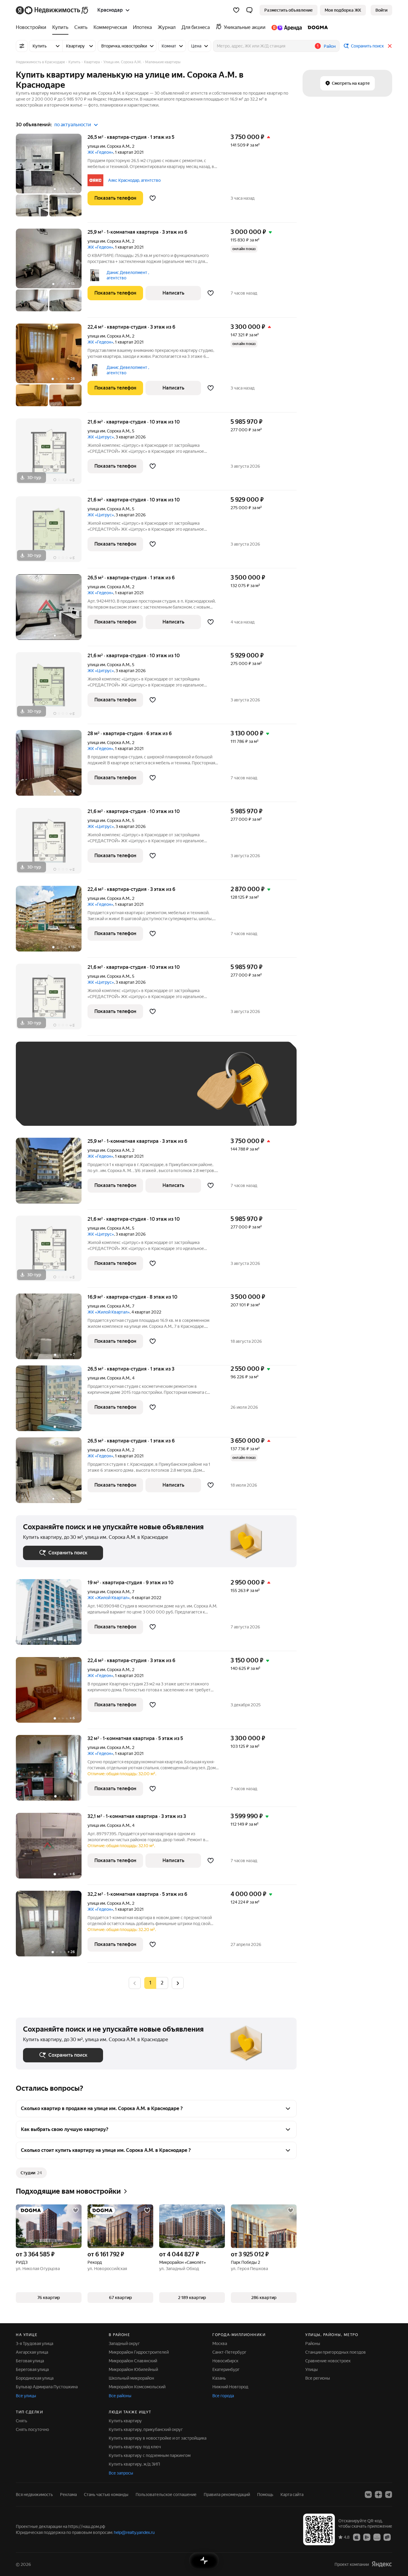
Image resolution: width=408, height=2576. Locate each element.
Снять (22, 2421)
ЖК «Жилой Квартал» (109, 1312)
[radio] (162, 1983)
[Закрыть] (390, 46)
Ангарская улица (32, 2352)
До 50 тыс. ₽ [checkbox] (82, 1093)
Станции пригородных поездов (336, 2352)
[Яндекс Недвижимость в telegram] (389, 2495)
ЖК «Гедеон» (100, 152)
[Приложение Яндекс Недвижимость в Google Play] (367, 2537)
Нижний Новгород (230, 2387)
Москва (220, 2344)
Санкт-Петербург (229, 2352)
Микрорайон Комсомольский (137, 2387)
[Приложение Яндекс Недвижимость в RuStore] (387, 2537)
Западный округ (124, 2344)
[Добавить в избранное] (153, 198)
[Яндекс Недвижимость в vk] (368, 2495)
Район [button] (330, 46)
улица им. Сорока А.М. (109, 146)
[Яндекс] (382, 2564)
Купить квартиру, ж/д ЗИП (134, 2464)
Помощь (265, 2495)
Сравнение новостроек (328, 2361)
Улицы (312, 2369)
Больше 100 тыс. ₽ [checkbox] (49, 1110)
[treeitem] (33, 27)
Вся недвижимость (34, 2495)
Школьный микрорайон (131, 2378)
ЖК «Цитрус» (101, 437)
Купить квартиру (125, 2421)
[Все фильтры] (22, 46)
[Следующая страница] (178, 1983)
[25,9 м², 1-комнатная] (52, 1174)
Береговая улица (32, 2369)
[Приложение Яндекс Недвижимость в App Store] (357, 2537)
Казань (219, 2378)
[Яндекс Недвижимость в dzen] (378, 2495)
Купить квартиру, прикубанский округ (146, 2429)
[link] (381, 10)
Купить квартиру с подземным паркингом (150, 2455)
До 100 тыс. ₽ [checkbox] (162, 1093)
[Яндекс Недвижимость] (52, 10)
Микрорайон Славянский (133, 2361)
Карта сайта (292, 2495)
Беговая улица (30, 2361)
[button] (249, 10)
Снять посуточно (32, 2429)
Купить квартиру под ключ (135, 2447)
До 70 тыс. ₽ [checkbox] (121, 1093)
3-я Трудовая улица (34, 2344)
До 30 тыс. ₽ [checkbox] (42, 1093)
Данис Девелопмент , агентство (128, 275)
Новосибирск (225, 2361)
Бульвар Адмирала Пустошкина (47, 2387)
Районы (313, 2344)
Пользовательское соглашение (166, 2495)
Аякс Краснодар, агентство (134, 180)
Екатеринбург (226, 2369)
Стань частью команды (106, 2495)
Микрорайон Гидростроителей (139, 2352)
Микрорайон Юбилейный (133, 2369)
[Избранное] (236, 10)
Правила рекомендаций (227, 2495)
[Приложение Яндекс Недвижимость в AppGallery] (377, 2537)
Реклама (68, 2495)
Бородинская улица (35, 2378)
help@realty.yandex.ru (134, 2532)
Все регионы (318, 2378)
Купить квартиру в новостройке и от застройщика (158, 2438)
